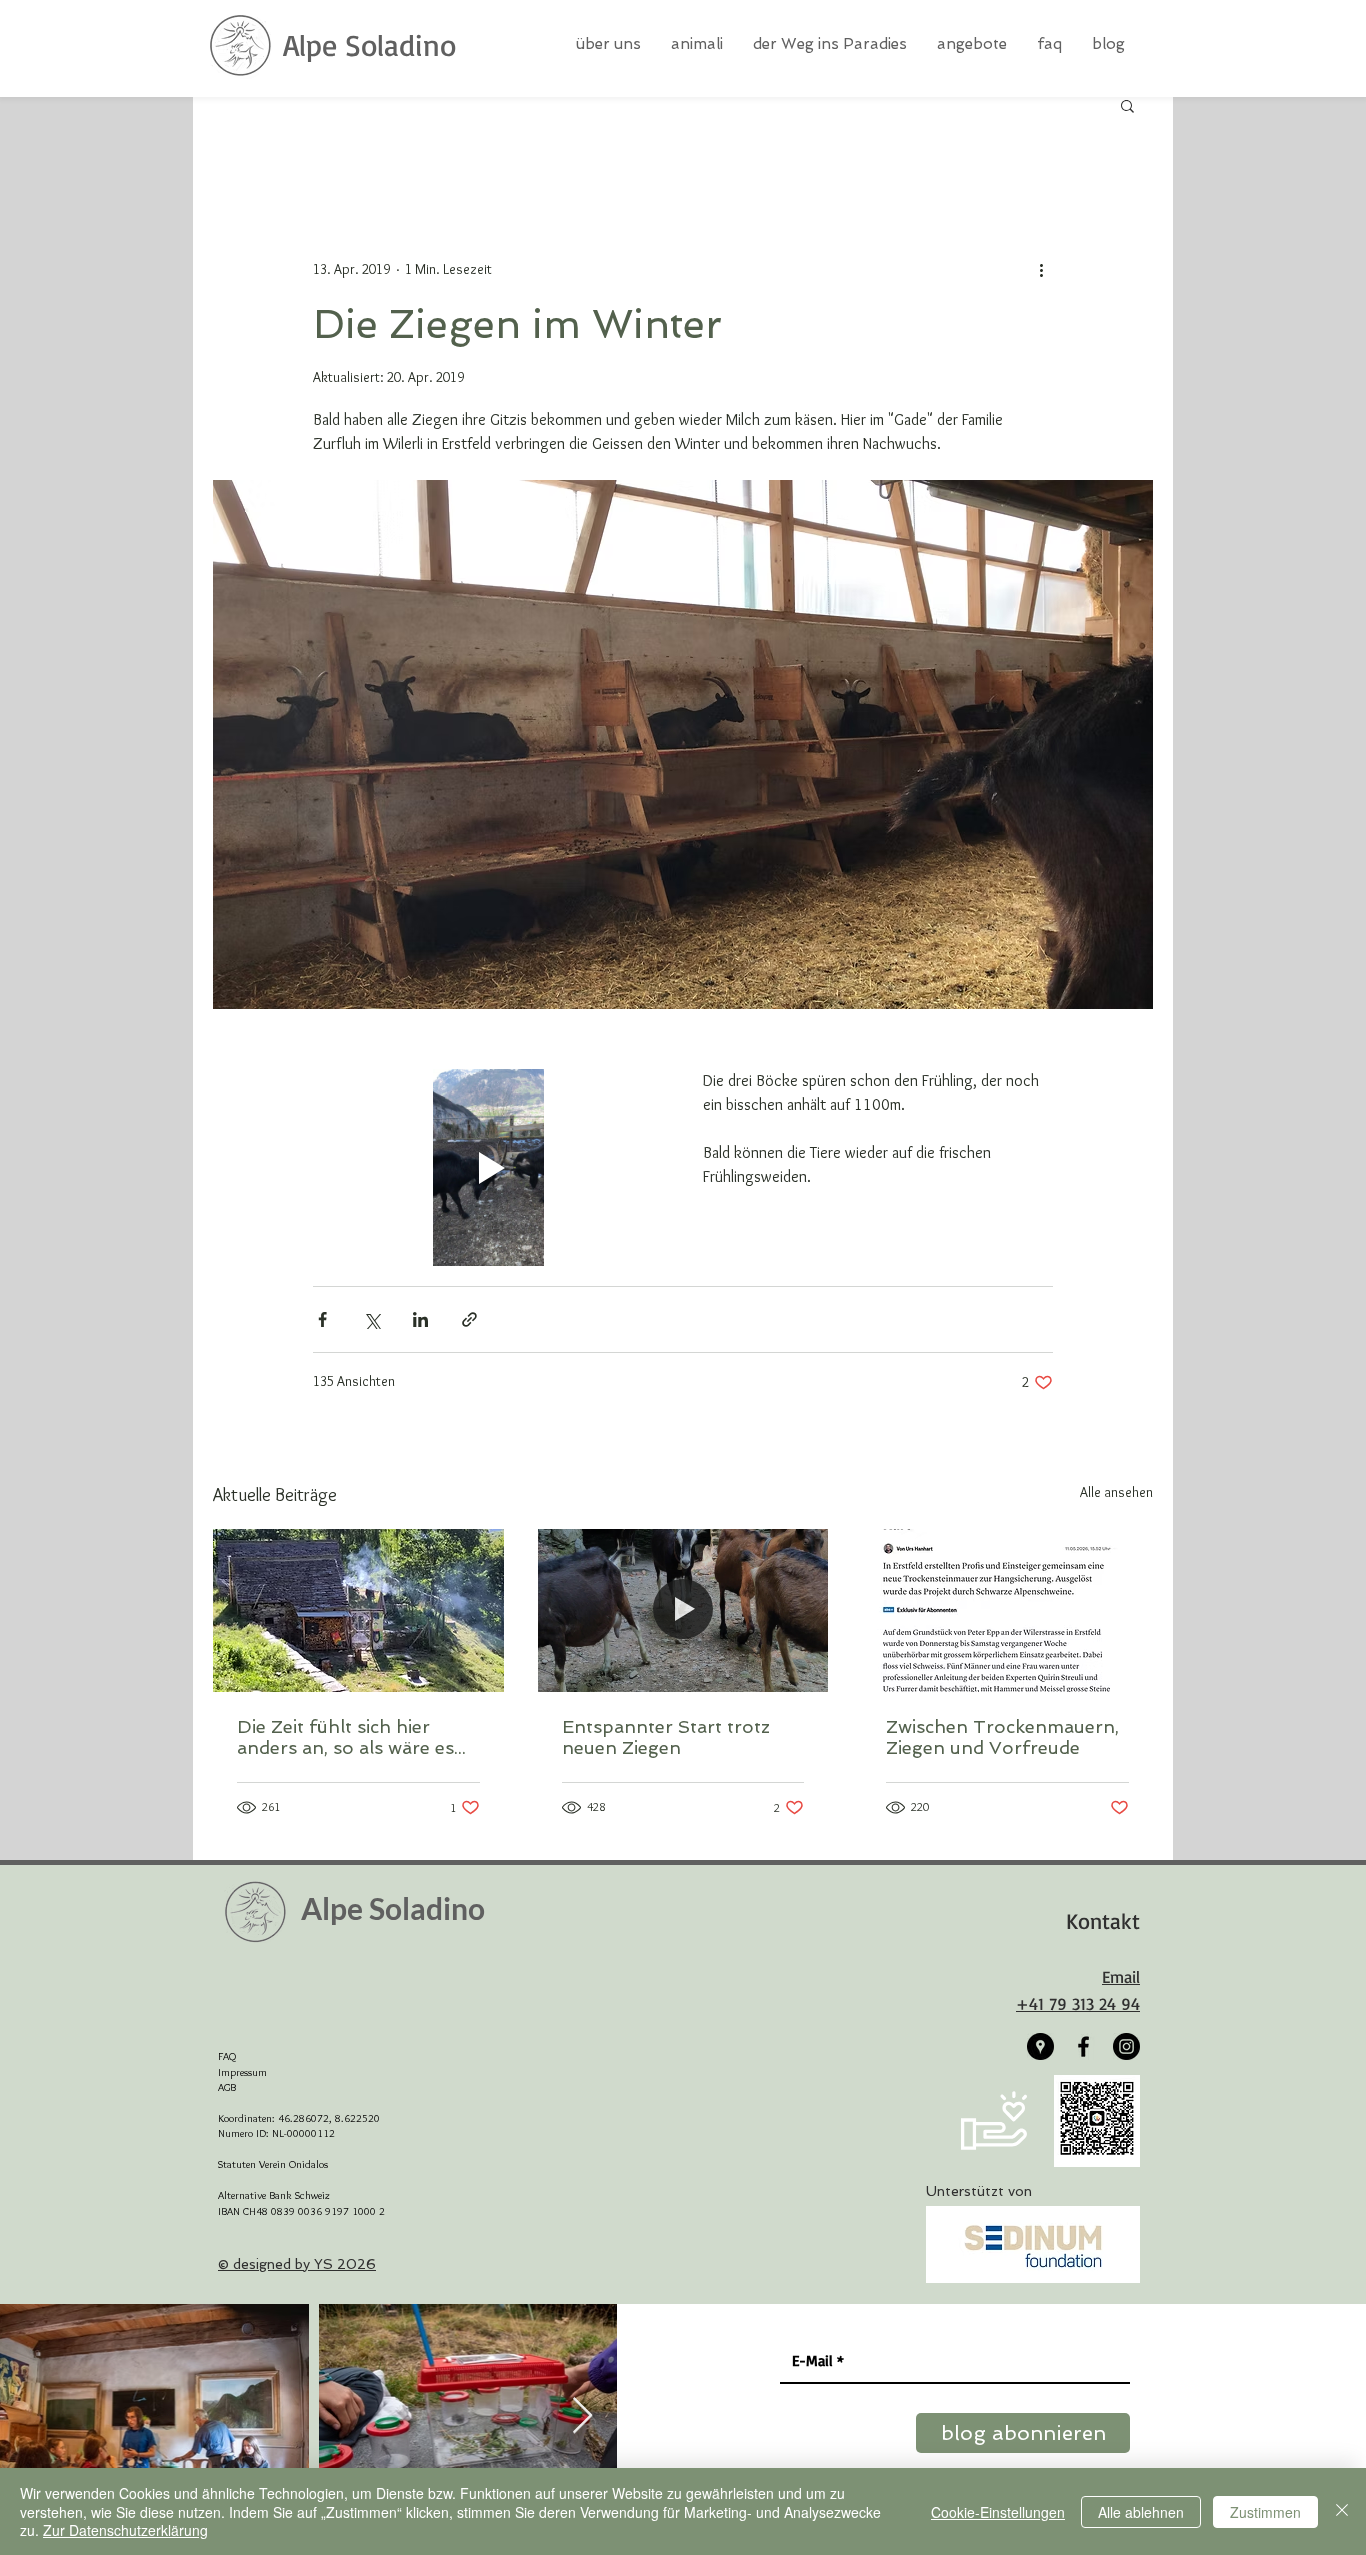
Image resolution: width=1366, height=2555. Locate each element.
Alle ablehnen (1141, 2512)
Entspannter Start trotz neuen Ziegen (666, 1737)
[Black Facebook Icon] (1083, 2046)
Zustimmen (1265, 2512)
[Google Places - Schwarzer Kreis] (1040, 2046)
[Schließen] (1342, 2511)
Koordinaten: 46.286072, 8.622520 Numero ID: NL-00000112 (299, 2125)
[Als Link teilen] (469, 1319)
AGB (227, 2087)
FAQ (227, 2056)
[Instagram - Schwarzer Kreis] (1126, 2046)
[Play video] (488, 1167)
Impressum (242, 2072)
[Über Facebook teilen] (322, 1319)
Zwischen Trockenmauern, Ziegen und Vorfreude (1002, 1737)
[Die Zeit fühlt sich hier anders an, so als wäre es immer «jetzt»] (358, 1610)
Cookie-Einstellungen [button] (998, 2512)
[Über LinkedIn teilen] (420, 1319)
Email (1121, 1976)
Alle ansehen (1116, 1492)
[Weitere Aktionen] (1041, 269)
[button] (1127, 105)
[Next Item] (582, 2416)
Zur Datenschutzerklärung (125, 2530)
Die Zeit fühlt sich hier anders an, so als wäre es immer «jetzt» (345, 1737)
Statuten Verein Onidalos (273, 2164)
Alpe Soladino (369, 44)
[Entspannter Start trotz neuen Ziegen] (683, 1611)
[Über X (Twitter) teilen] (371, 1319)
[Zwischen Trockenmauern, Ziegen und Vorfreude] (1007, 1610)
